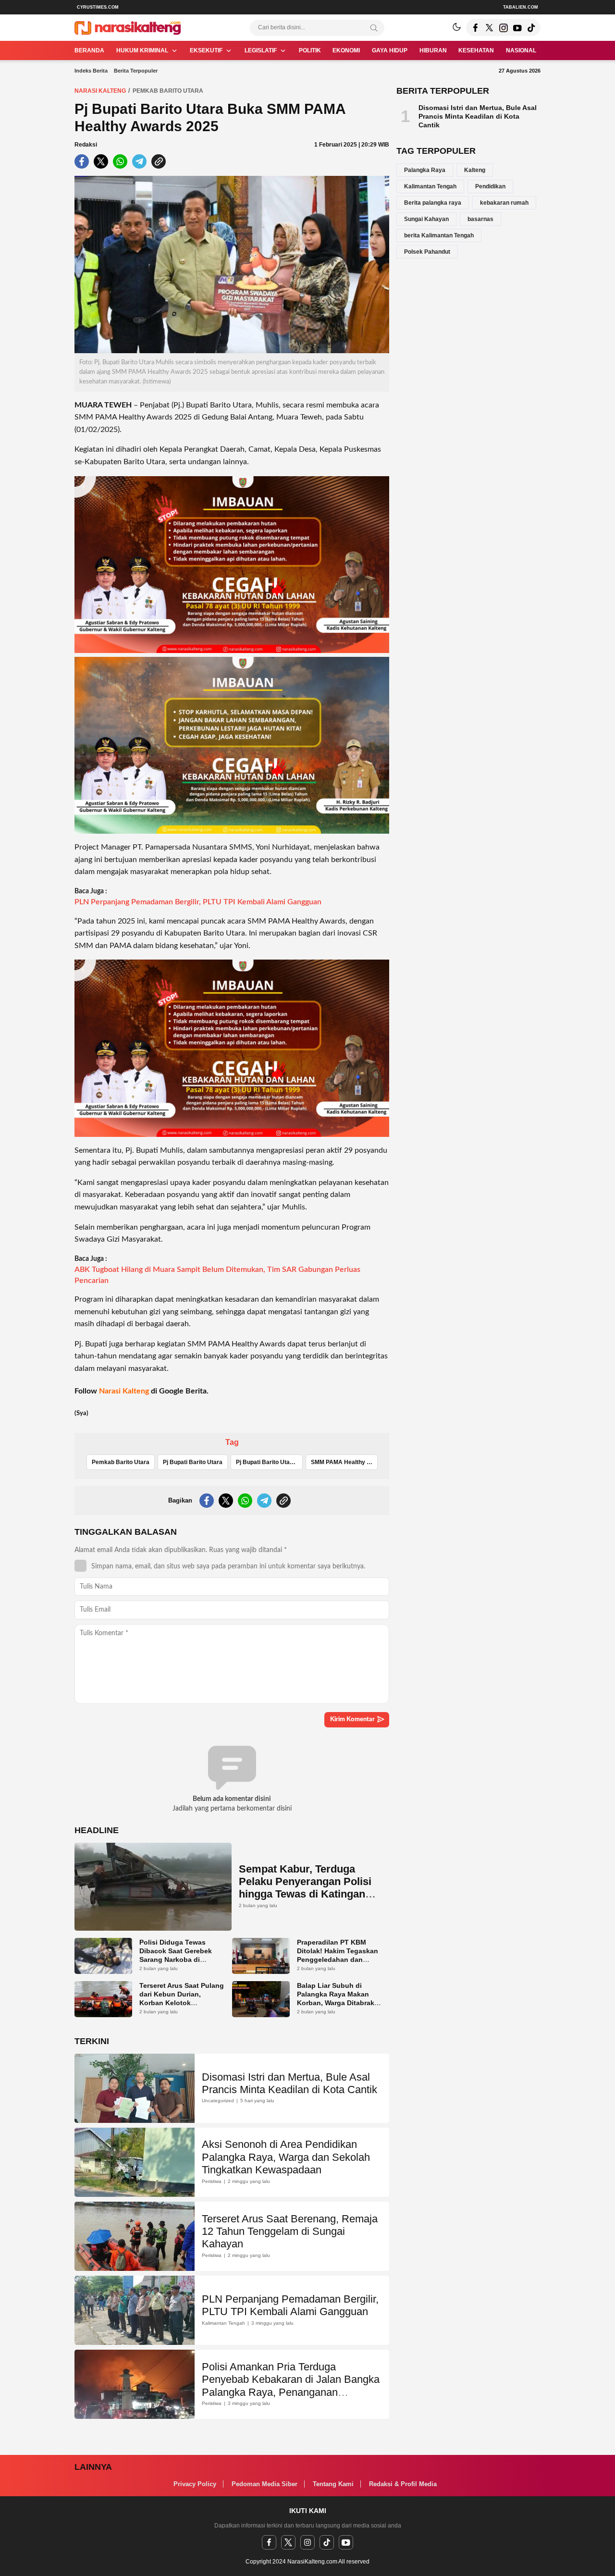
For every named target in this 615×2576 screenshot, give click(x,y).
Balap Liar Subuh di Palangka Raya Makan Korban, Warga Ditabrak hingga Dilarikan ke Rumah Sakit (336, 2003)
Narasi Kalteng (100, 91)
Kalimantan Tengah (430, 186)
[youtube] (346, 2542)
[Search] (374, 28)
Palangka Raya (425, 170)
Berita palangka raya (433, 203)
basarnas (480, 219)
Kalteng (475, 170)
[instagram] (307, 2542)
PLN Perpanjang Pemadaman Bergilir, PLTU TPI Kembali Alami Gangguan (198, 902)
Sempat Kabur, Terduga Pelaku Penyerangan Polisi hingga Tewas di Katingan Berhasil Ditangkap (305, 1888)
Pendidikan (490, 186)
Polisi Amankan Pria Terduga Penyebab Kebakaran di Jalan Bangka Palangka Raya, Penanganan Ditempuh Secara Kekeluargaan (291, 2386)
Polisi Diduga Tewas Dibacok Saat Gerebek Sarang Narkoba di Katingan (176, 1955)
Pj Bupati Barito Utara (193, 1462)
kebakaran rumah (504, 203)
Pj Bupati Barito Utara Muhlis (269, 1462)
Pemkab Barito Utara (168, 91)
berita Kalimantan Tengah (439, 235)
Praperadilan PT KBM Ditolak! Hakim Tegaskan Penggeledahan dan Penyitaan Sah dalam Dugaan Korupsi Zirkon (338, 1960)
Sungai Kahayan (426, 219)
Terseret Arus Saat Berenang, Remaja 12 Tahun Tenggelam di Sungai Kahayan (290, 2231)
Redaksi (86, 145)
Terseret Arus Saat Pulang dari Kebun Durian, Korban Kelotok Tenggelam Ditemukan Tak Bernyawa (182, 2003)
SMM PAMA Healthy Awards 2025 (344, 1462)
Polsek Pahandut (427, 252)
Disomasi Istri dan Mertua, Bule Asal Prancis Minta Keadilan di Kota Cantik (289, 2083)
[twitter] (288, 2542)
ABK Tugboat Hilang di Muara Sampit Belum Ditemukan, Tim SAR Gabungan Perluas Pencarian (217, 1275)
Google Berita (183, 1391)
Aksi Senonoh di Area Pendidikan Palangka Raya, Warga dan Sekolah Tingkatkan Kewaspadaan (286, 2157)
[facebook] (269, 2542)
